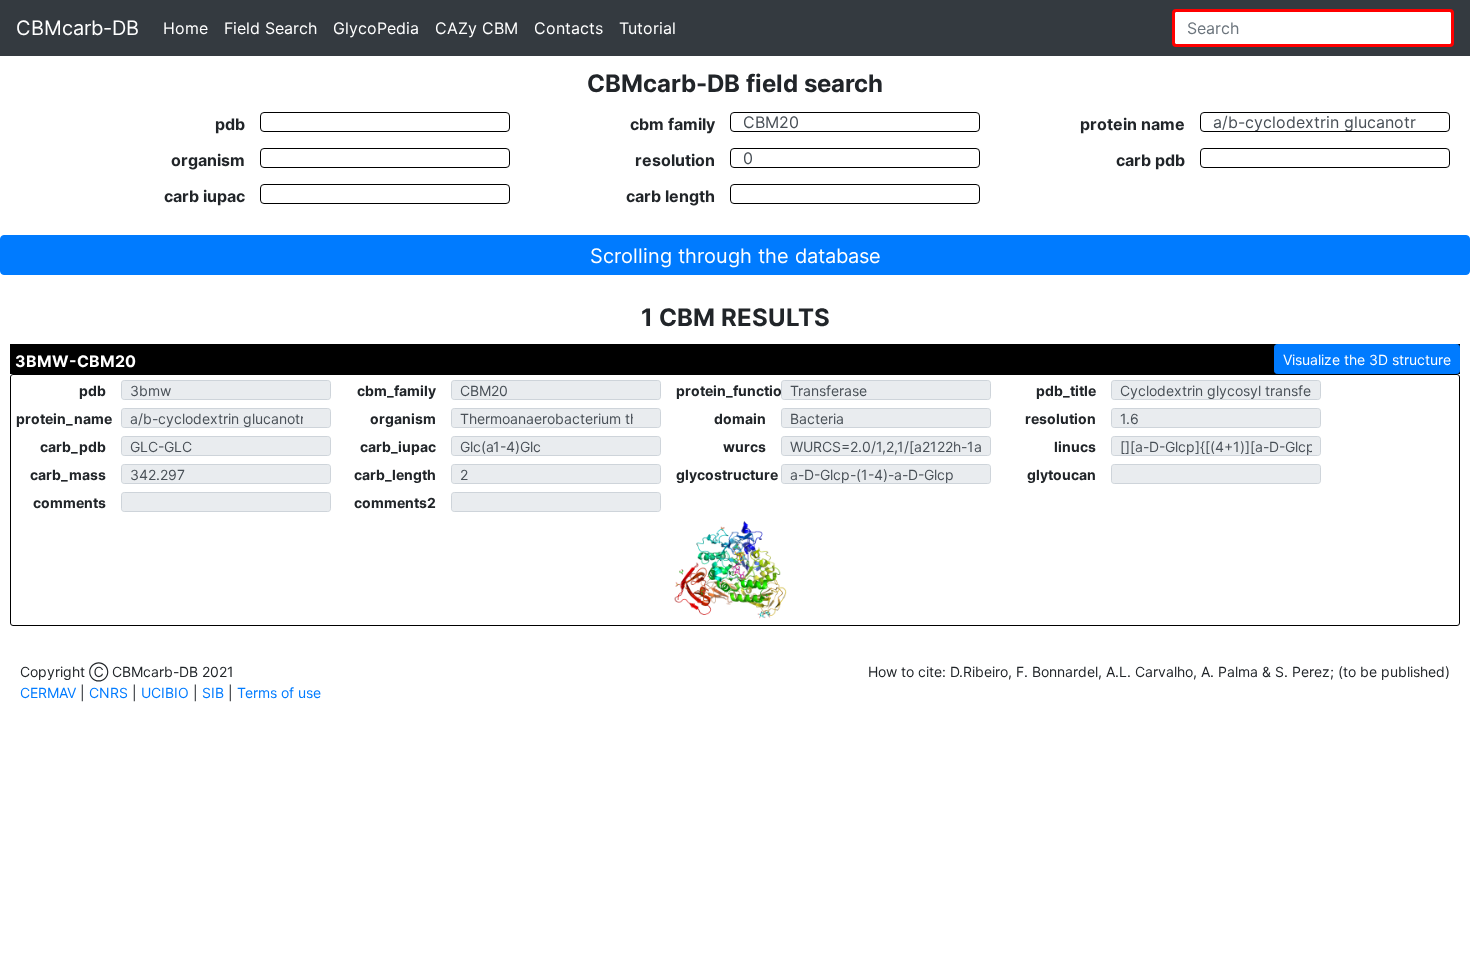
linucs (1075, 446)
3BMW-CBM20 (75, 361)
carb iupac (204, 195)
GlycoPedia (376, 28)
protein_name (64, 418)
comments (69, 502)
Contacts (568, 28)
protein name (1132, 123)
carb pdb (1150, 159)
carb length (670, 195)
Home (185, 28)
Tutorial (647, 28)
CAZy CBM (476, 28)
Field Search (270, 28)
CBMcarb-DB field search (735, 83)
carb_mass (68, 474)
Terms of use (279, 692)
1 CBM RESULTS (735, 317)
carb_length (395, 474)
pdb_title (1066, 390)
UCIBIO (165, 692)
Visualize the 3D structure (1367, 359)
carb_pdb (73, 446)
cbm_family (396, 390)
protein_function (728, 390)
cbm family (672, 123)
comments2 (395, 502)
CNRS (108, 692)
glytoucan (1061, 474)
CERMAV (48, 692)
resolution (675, 159)
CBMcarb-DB (77, 28)
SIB (213, 692)
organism (208, 159)
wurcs (744, 446)
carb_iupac (398, 446)
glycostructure (727, 474)
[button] (735, 255)
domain (740, 418)
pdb (230, 123)
